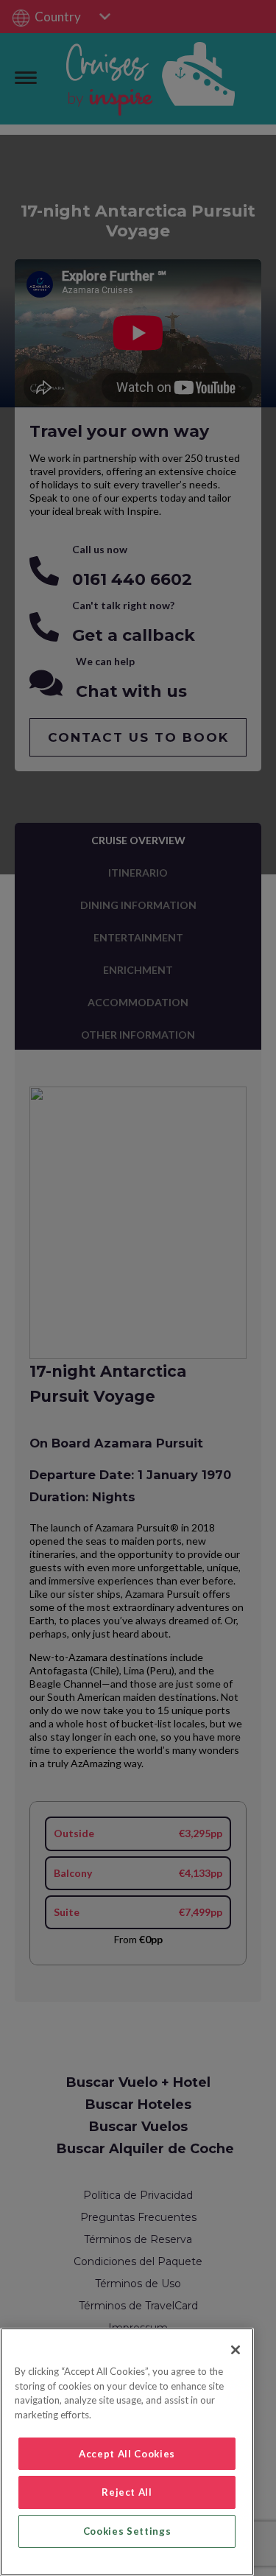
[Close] (236, 2350)
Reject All (127, 2492)
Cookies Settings (127, 2531)
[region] (127, 2452)
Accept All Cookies (127, 2454)
